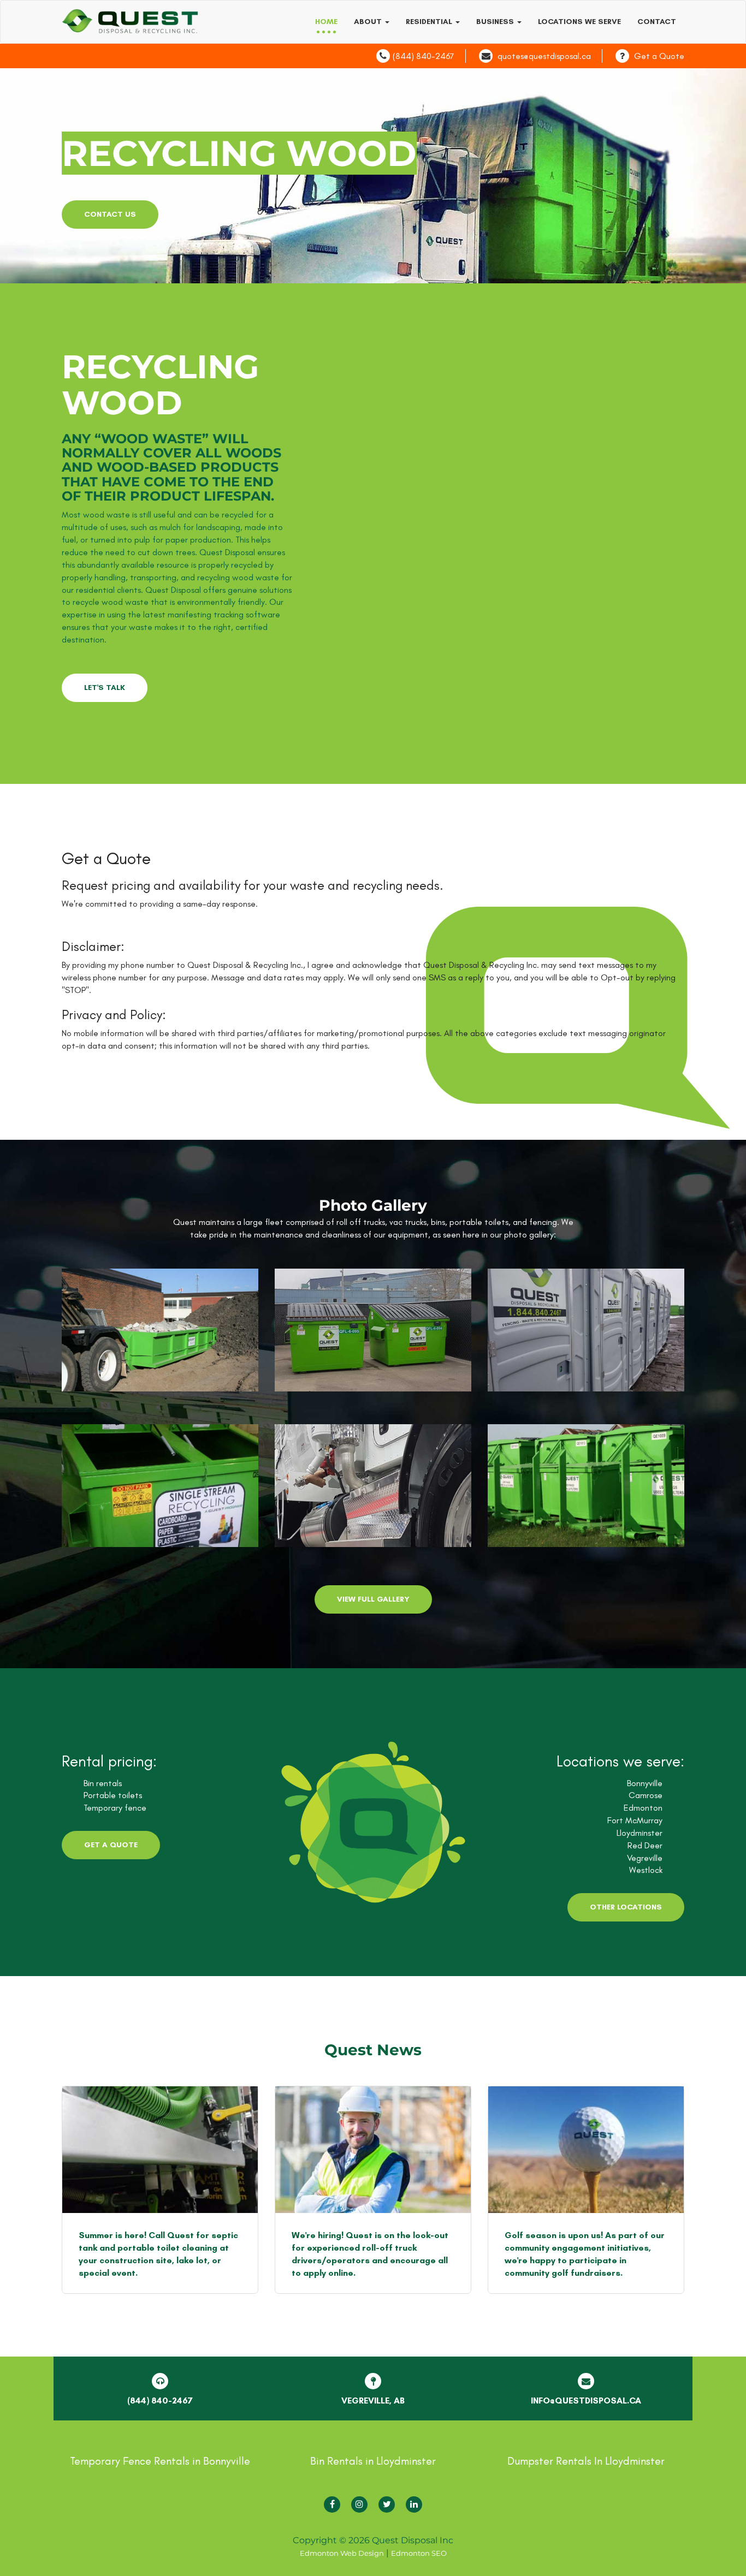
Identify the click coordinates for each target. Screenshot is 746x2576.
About (369, 22)
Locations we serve (579, 22)
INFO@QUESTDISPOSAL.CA (586, 2401)
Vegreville (645, 1858)
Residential (430, 22)
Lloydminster (640, 1833)
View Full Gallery (373, 1599)
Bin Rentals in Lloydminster (373, 2461)
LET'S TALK (105, 688)
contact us (110, 214)
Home (326, 22)
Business (496, 22)
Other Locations (626, 1907)
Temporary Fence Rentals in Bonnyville (160, 2461)
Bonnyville (645, 1783)
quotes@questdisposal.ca (544, 56)
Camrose (646, 1795)
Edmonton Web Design (342, 2553)
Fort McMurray (635, 1820)
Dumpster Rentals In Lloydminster (586, 2461)
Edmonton (643, 1808)
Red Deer (645, 1845)
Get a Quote (659, 56)
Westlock (646, 1870)
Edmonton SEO (419, 2553)
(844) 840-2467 (424, 56)
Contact (657, 22)
